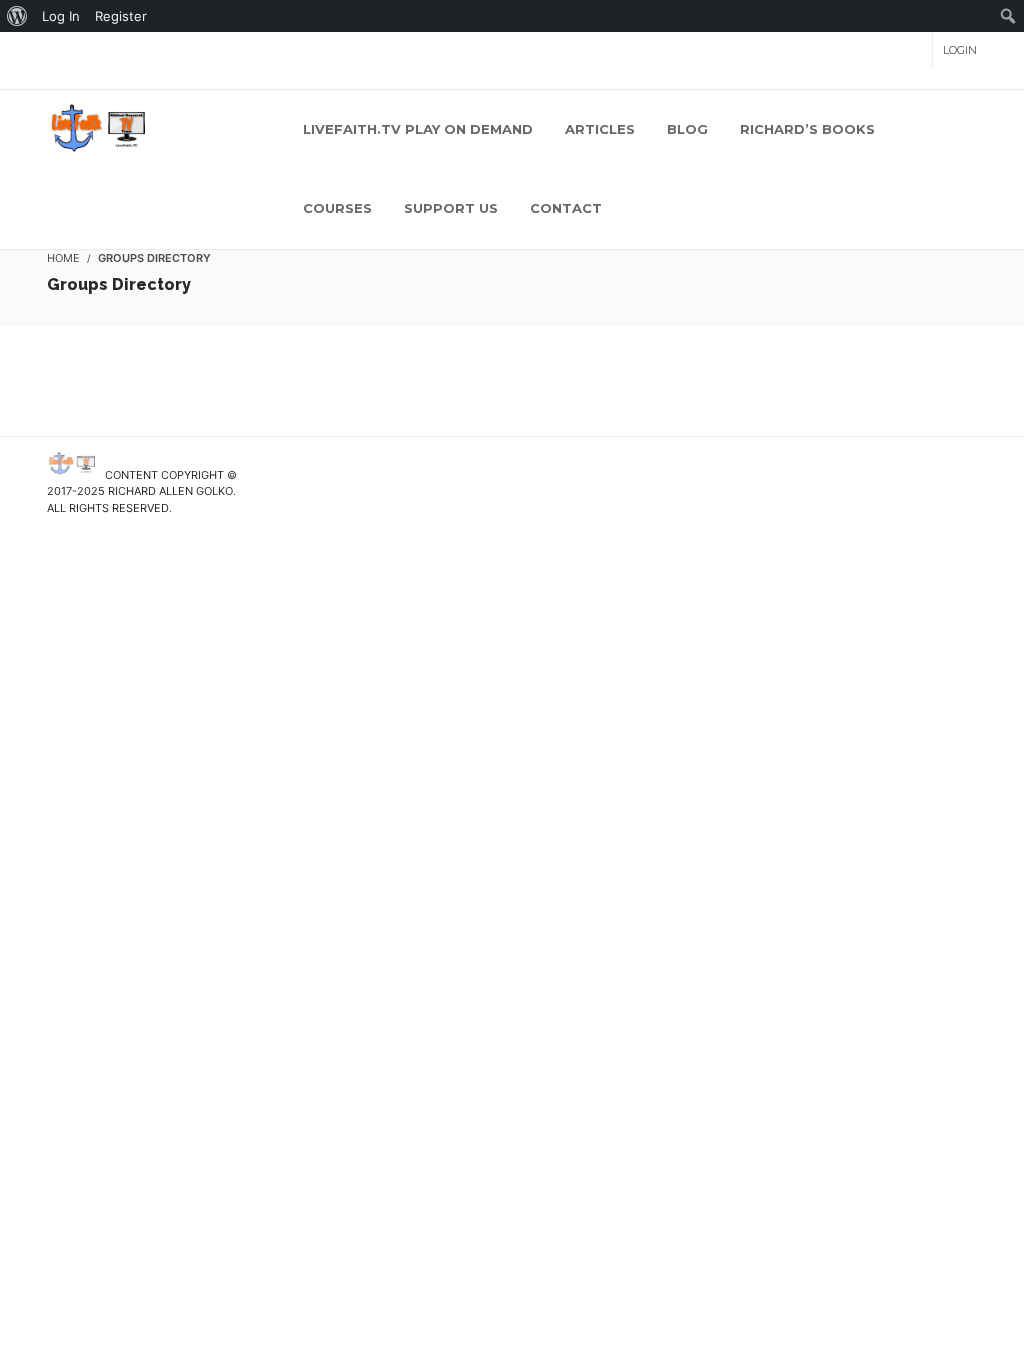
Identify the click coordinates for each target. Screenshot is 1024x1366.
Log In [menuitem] (61, 16)
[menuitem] (17, 16)
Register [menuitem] (121, 16)
